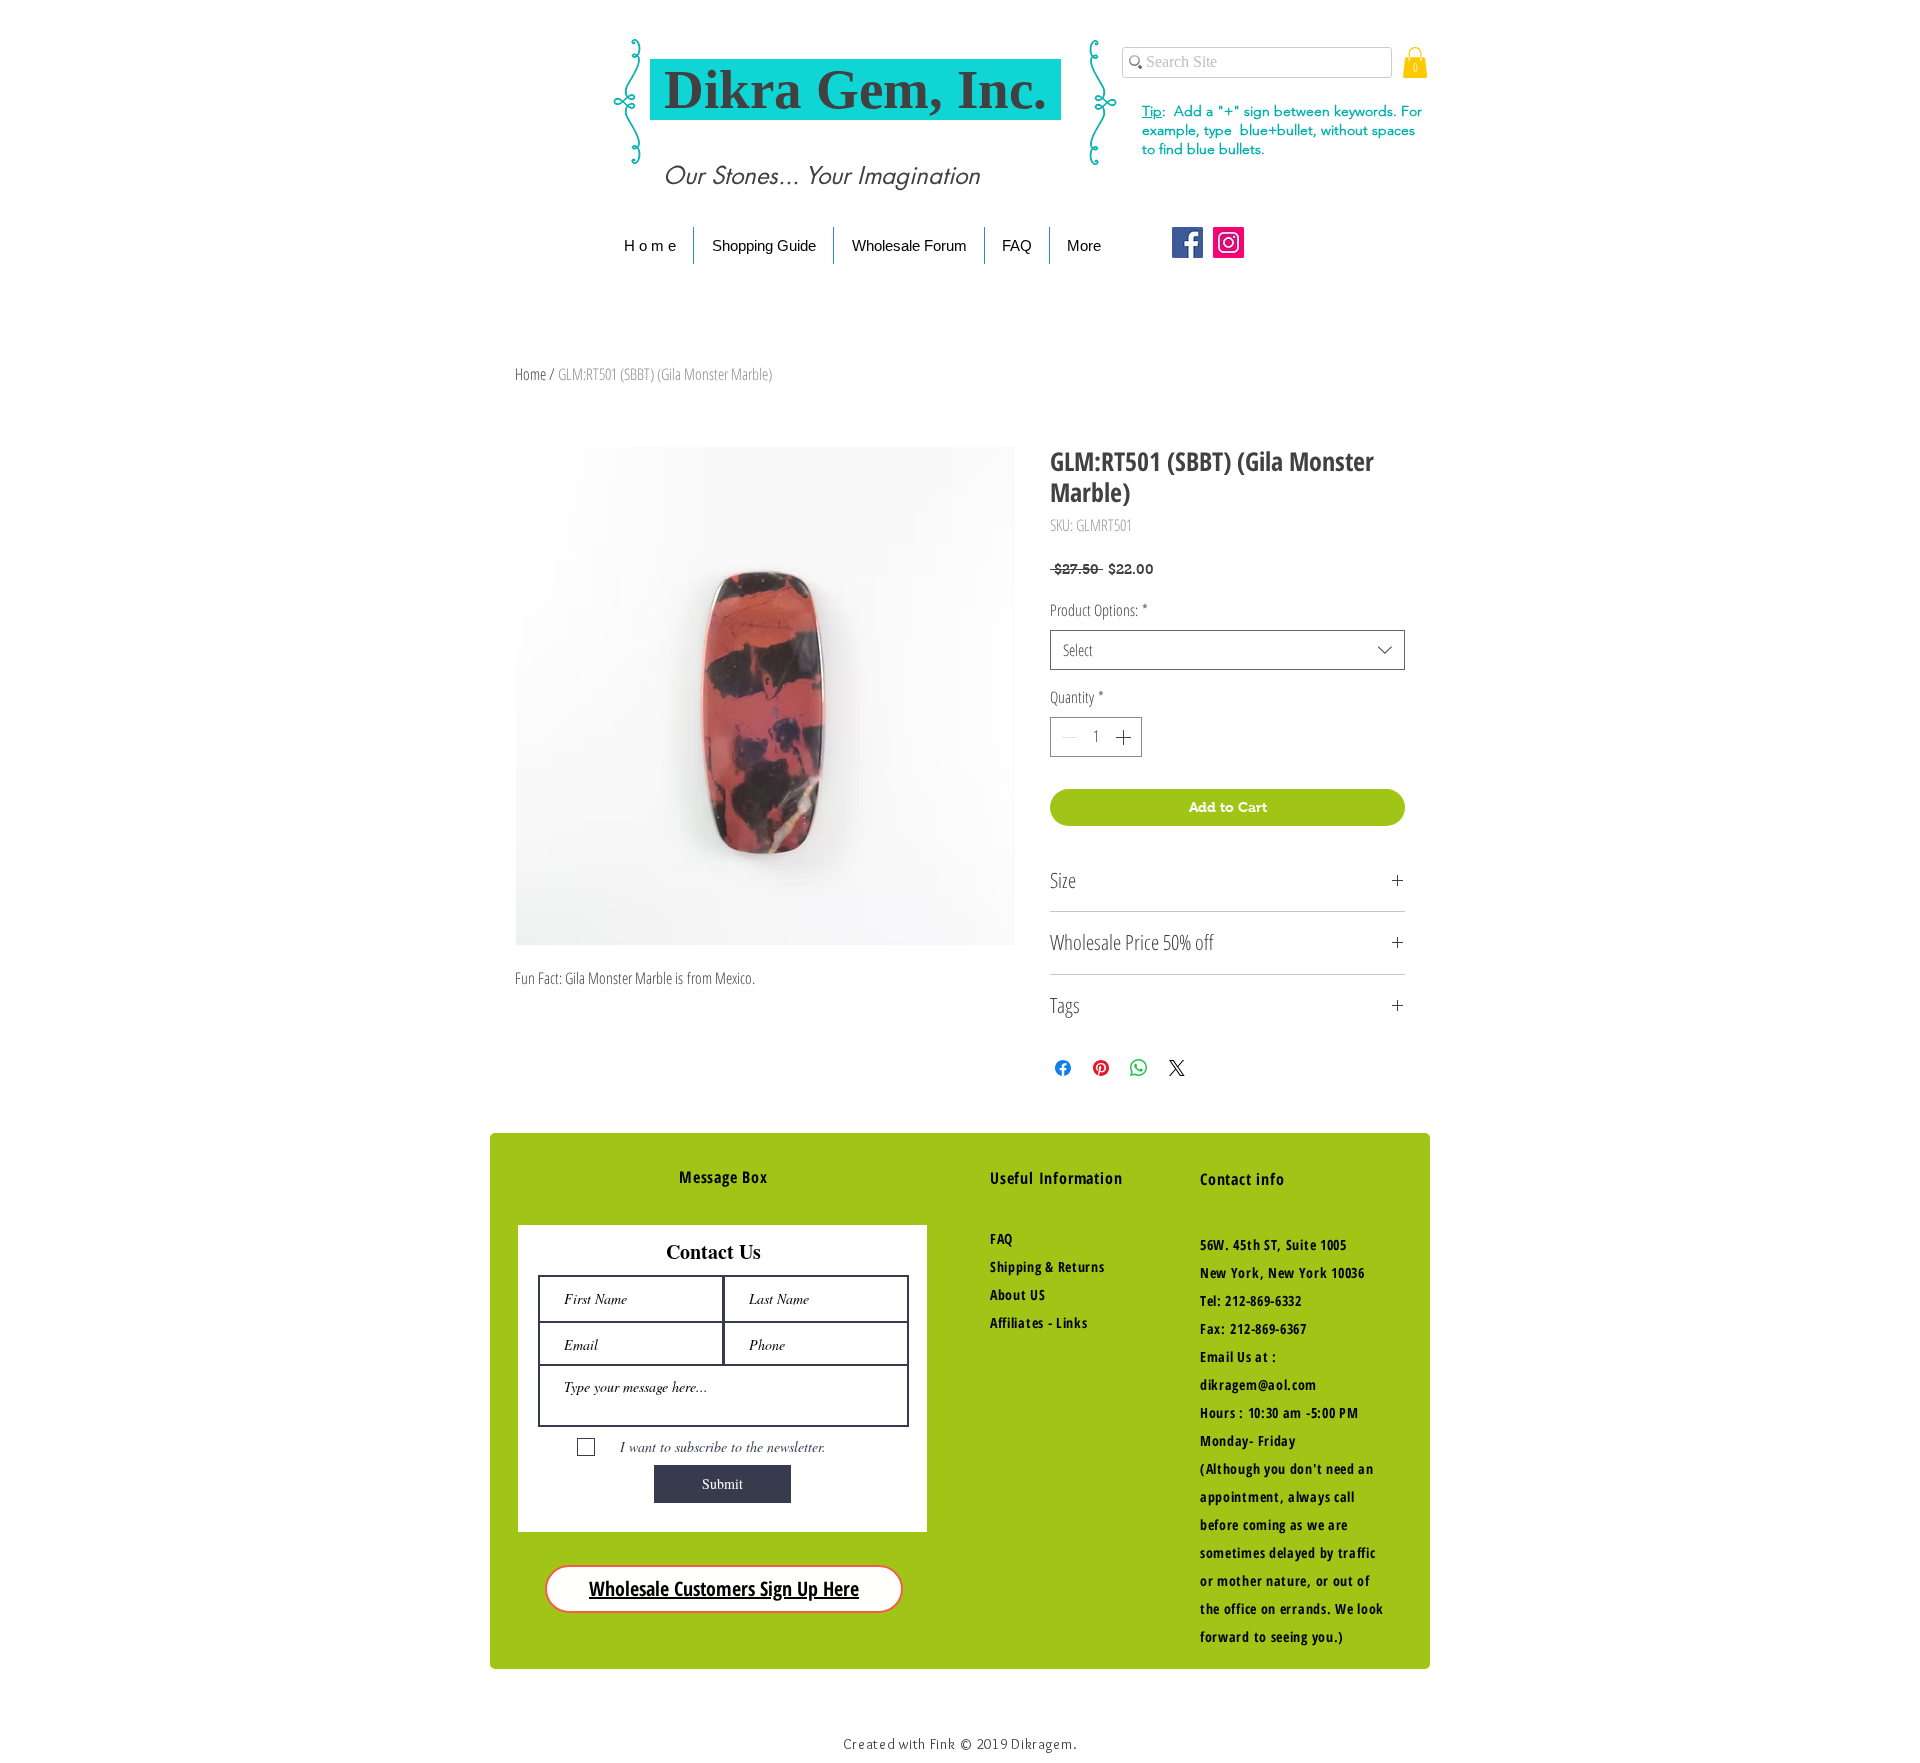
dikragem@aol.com (1258, 1384)
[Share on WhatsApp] (1139, 1068)
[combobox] (1227, 650)
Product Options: (1099, 610)
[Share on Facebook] (1063, 1068)
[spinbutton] (1096, 737)
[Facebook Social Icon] (1187, 242)
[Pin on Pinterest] (1101, 1068)
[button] (1415, 62)
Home (530, 374)
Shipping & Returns (1047, 1266)
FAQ (1001, 1238)
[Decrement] (1067, 737)
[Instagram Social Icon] (1228, 242)
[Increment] (1125, 737)
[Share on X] (1177, 1068)
